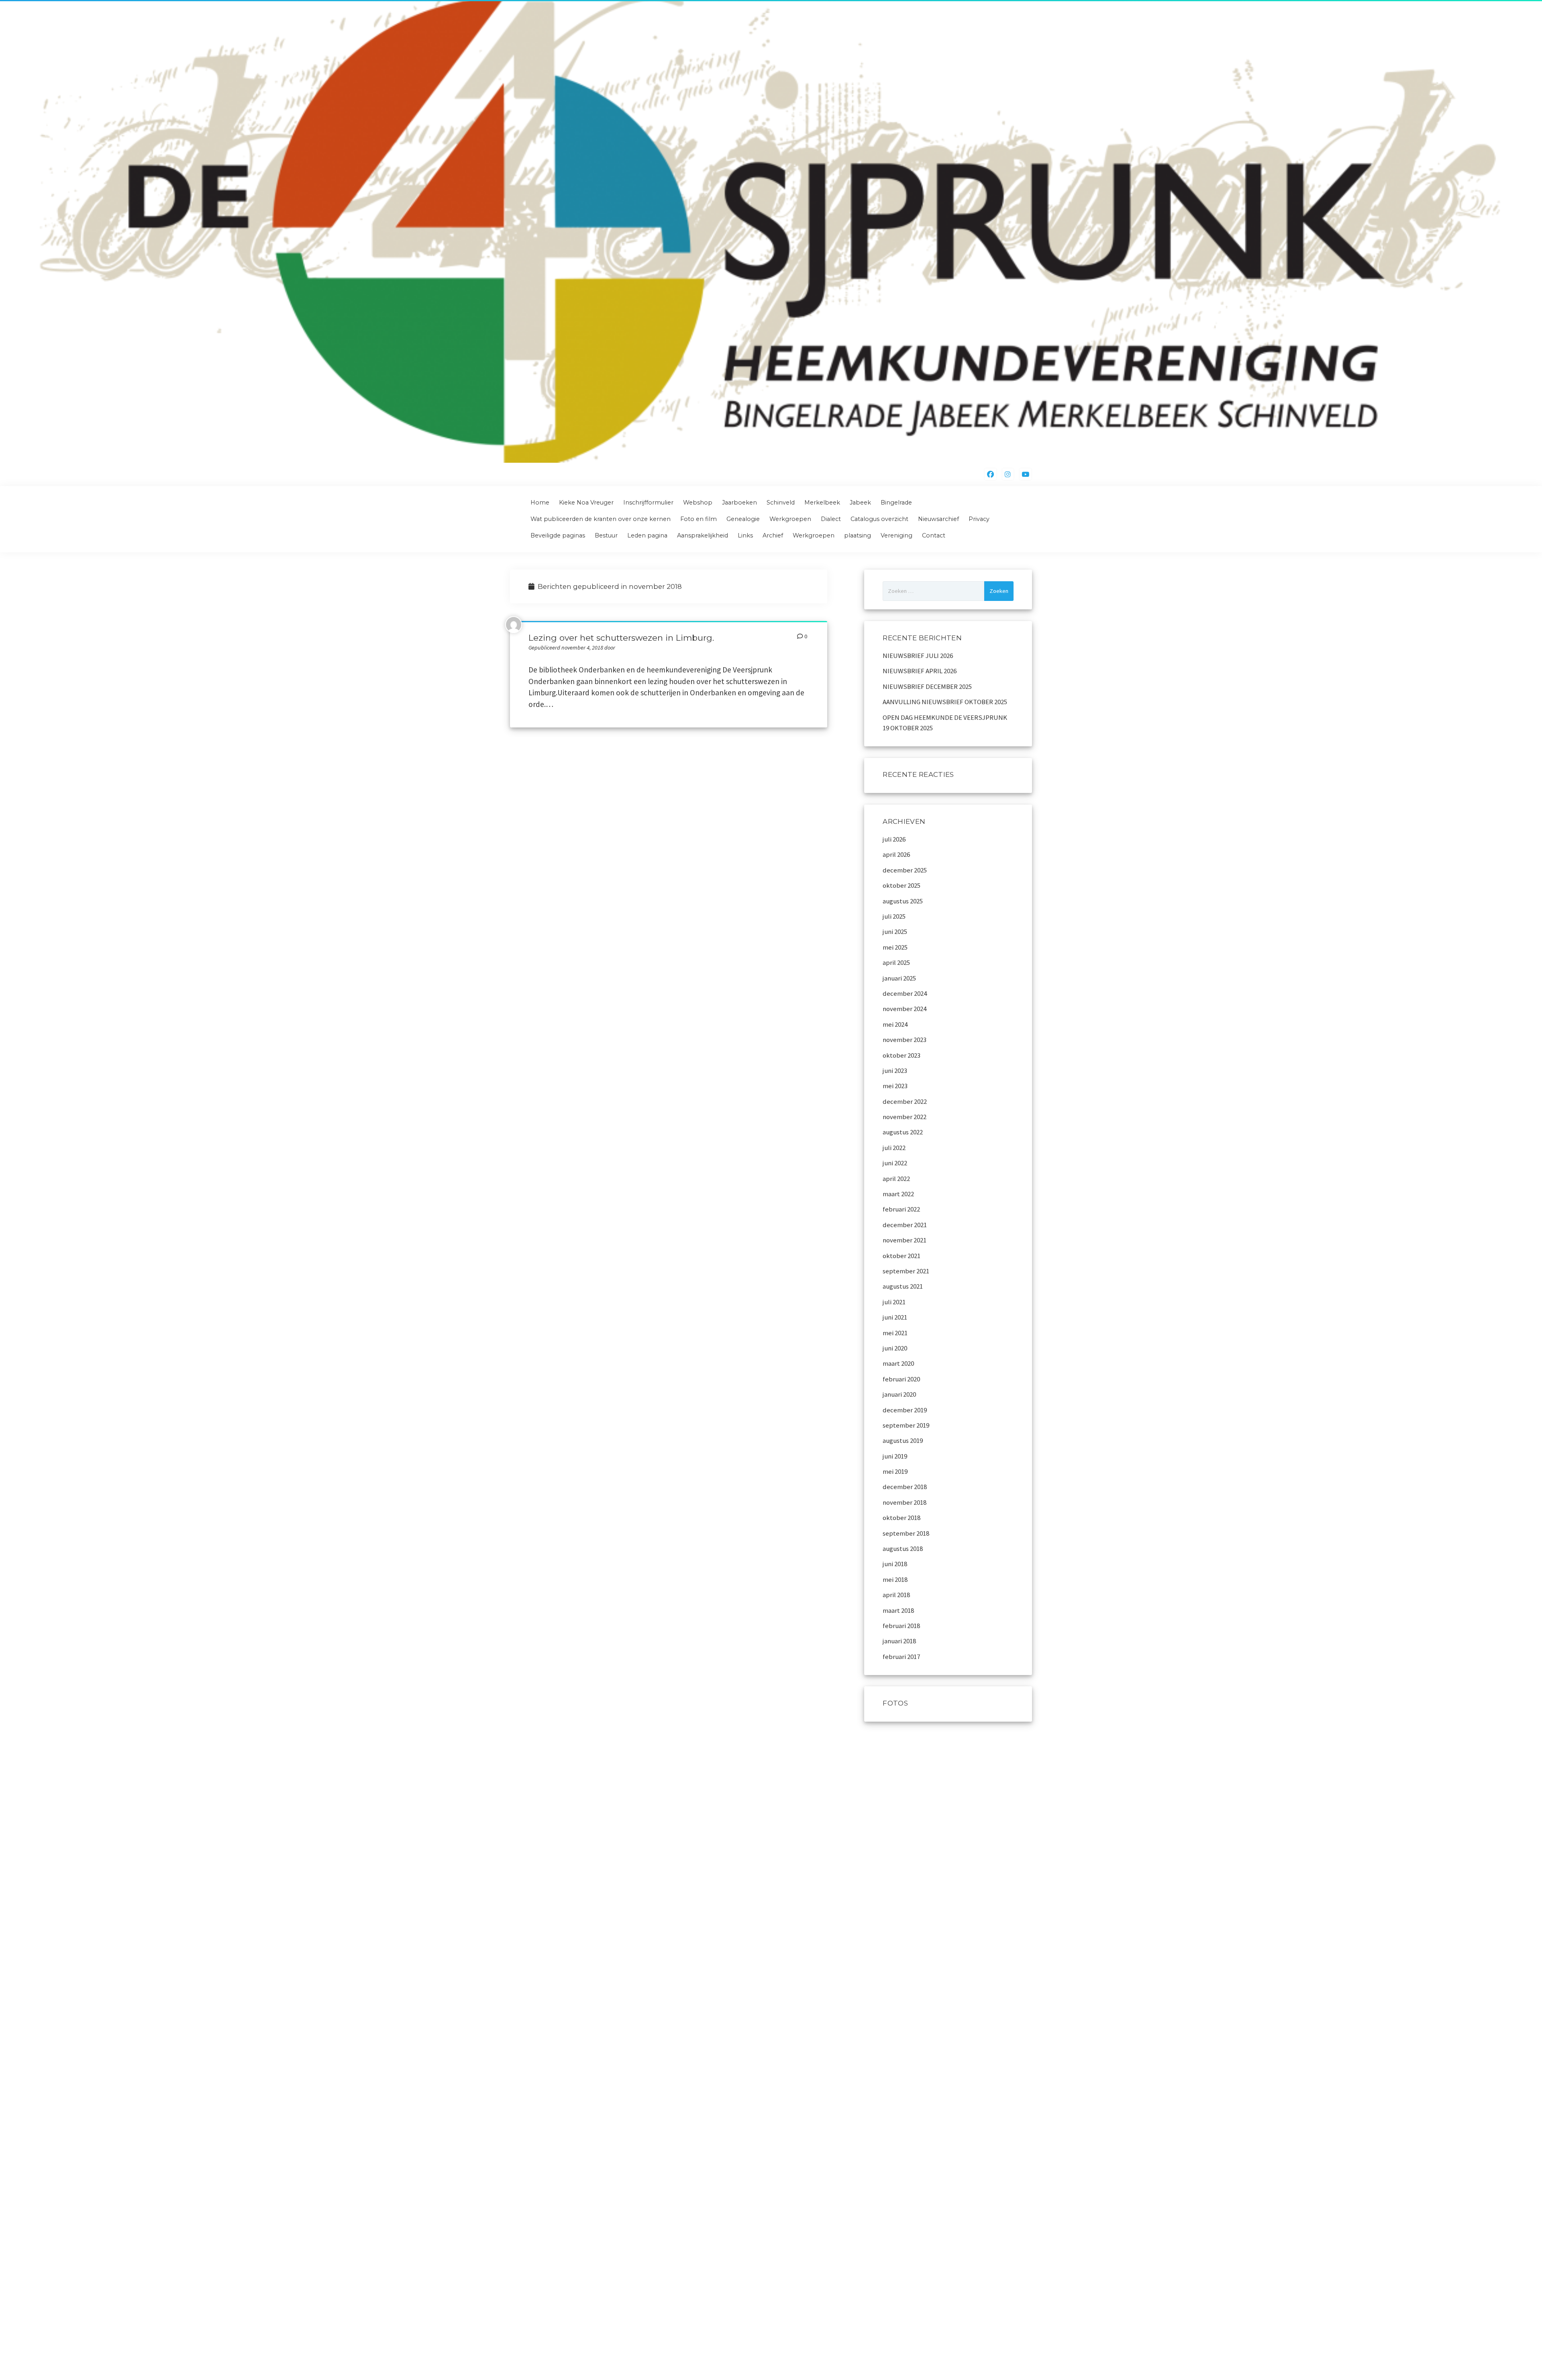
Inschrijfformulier (648, 503)
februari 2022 (901, 1209)
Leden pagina (647, 535)
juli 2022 (894, 1148)
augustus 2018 (903, 1549)
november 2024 (905, 1009)
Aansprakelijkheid (703, 535)
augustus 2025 (903, 901)
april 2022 (896, 1179)
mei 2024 (895, 1024)
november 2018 (905, 1502)
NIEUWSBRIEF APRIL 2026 (920, 671)
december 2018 (905, 1487)
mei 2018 (895, 1579)
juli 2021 (894, 1302)
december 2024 (905, 993)
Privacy (979, 519)
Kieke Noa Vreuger (586, 503)
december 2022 (905, 1101)
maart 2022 (898, 1194)
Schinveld (781, 503)
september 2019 (906, 1425)
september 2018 (906, 1533)
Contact (934, 535)
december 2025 (905, 870)
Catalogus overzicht (879, 519)
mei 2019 (895, 1471)
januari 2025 (899, 978)
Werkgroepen (790, 519)
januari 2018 (899, 1641)
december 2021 (905, 1225)
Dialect (831, 519)
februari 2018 (901, 1626)
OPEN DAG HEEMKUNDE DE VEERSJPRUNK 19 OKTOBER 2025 (945, 723)
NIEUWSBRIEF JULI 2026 (918, 656)
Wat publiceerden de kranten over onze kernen (601, 519)
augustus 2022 (903, 1132)
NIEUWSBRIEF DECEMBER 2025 (927, 686)
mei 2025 (895, 947)
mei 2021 (895, 1333)
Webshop (698, 503)
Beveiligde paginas (558, 535)
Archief (773, 535)
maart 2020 (898, 1363)
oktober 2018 (902, 1518)
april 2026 (896, 854)
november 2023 (905, 1040)
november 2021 (905, 1240)
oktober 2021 (902, 1256)
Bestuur (606, 535)
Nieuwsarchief (938, 519)
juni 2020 (895, 1348)
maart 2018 (898, 1610)
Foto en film (699, 519)
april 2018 (896, 1595)
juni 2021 (895, 1317)
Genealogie (743, 519)
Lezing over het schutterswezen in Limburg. (621, 638)
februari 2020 (901, 1379)
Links (745, 535)
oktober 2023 (902, 1055)
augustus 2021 (903, 1286)
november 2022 (905, 1117)
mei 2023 (895, 1086)
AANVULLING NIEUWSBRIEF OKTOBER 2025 (945, 702)
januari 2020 (899, 1394)
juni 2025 (895, 932)
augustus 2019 (903, 1440)
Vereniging (896, 535)
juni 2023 (895, 1070)
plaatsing (858, 535)
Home (540, 503)
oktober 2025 (902, 885)
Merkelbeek (822, 503)
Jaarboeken (739, 503)
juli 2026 (894, 839)
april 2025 (896, 962)
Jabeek (860, 503)
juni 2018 (895, 1564)
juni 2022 (895, 1163)
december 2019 (905, 1410)
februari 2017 (901, 1657)
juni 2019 (895, 1456)
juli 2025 (894, 916)
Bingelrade (896, 503)
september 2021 (906, 1271)
